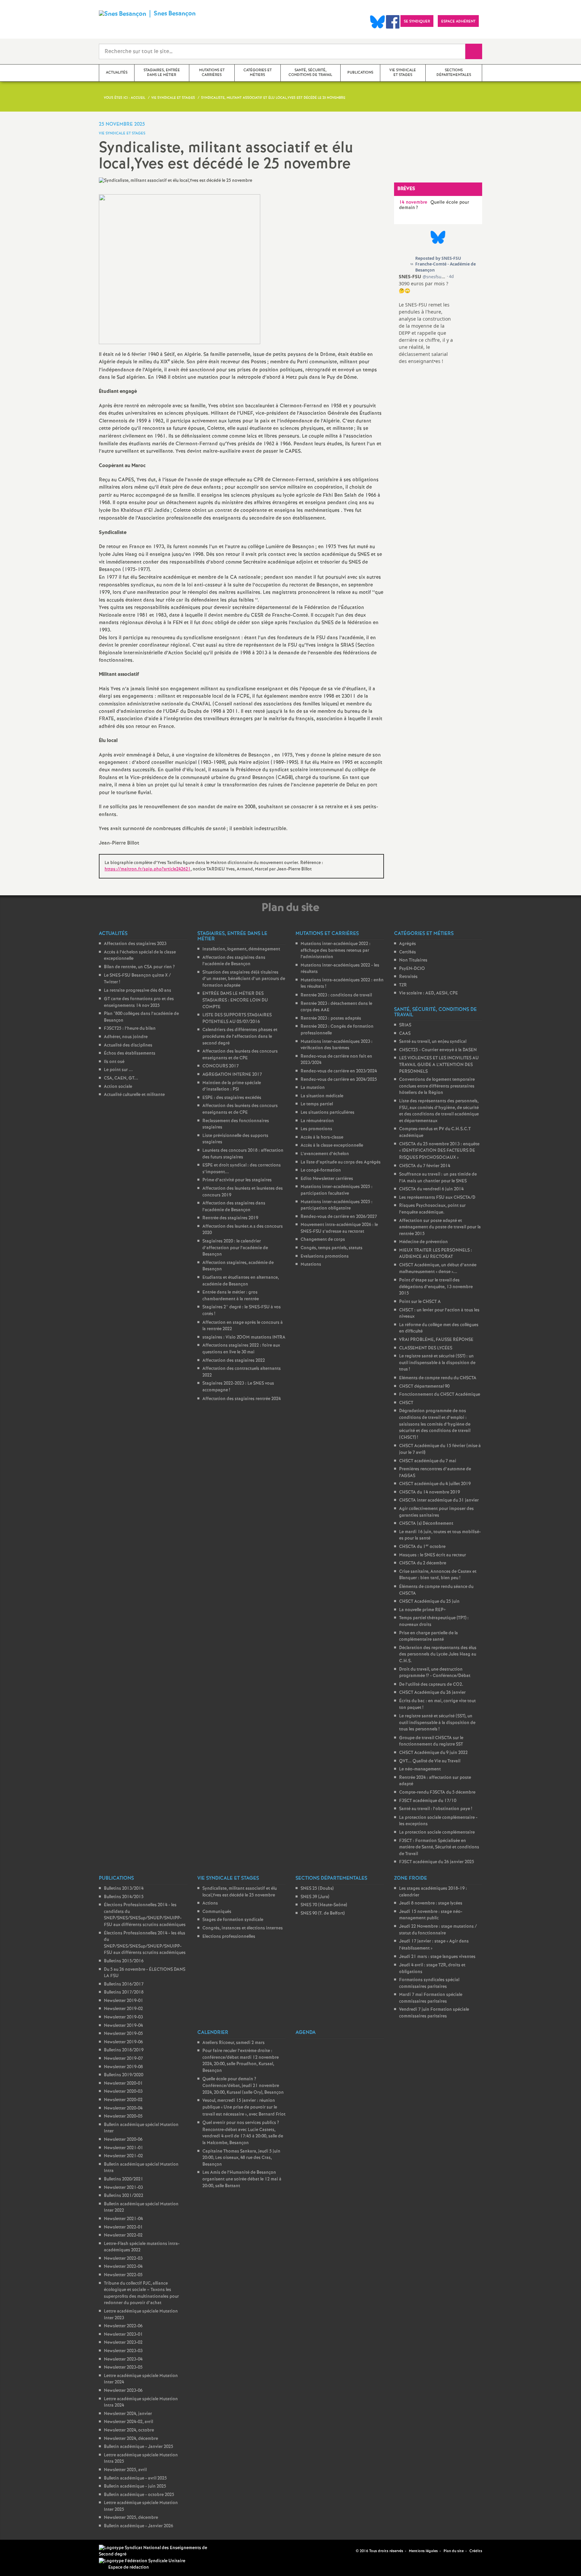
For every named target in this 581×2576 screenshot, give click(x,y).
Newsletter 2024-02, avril (128, 2422)
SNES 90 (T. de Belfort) (323, 1913)
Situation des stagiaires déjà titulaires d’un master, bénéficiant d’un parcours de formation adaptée (244, 979)
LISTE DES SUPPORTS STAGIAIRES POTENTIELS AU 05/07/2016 (237, 1018)
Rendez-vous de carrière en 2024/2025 (339, 1080)
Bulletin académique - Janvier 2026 (139, 2526)
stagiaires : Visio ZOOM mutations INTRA (244, 1337)
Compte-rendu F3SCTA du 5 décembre (437, 1792)
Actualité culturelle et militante (134, 1095)
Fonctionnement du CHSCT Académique (440, 1395)
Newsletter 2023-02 (123, 2343)
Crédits (476, 2551)
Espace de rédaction (129, 2567)
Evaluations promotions (325, 1256)
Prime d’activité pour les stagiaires (237, 1180)
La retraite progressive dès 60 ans (138, 991)
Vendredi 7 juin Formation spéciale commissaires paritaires (434, 2013)
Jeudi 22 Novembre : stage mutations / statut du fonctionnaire (438, 1930)
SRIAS (405, 1025)
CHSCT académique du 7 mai (428, 1461)
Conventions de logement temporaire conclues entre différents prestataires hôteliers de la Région (437, 1086)
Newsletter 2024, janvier (128, 2414)
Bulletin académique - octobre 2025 (139, 2495)
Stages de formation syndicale (233, 1920)
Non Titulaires (413, 960)
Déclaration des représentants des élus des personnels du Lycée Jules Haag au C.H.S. (438, 1654)
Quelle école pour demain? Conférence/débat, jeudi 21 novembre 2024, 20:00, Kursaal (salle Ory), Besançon (243, 2086)
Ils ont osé (114, 1062)
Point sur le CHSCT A (420, 1302)
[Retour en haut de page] (25, 2551)
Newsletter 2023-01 (123, 2335)
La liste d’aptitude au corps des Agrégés (341, 1162)
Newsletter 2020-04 (123, 2108)
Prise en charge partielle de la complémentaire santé (429, 1637)
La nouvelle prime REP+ (422, 1610)
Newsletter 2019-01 (124, 2001)
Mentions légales (423, 2551)
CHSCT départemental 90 (424, 1386)
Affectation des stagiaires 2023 (135, 944)
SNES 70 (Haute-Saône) (324, 1905)
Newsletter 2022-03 (123, 2259)
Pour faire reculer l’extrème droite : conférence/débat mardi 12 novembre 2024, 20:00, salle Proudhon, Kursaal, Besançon (241, 2061)
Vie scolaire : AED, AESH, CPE (429, 993)
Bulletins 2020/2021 (124, 2179)
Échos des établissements (130, 1053)
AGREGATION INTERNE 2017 (232, 1075)
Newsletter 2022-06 (123, 2326)
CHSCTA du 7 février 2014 (425, 1166)
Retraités (408, 977)
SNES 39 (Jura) (315, 1897)
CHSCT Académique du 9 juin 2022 (433, 1753)
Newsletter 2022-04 (123, 2267)
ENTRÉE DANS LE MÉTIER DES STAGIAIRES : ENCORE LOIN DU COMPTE (235, 1000)
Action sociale (118, 1087)
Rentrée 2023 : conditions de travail (336, 995)
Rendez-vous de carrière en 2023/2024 (339, 1071)
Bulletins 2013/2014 (124, 1889)
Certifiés (408, 952)
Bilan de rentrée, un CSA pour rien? (139, 967)
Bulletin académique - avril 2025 (135, 2478)
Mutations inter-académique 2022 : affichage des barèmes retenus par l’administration (336, 950)
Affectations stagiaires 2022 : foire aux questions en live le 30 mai (241, 1349)
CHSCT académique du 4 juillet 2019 (435, 1484)
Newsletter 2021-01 (124, 2148)
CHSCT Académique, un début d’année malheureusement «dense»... (438, 1269)
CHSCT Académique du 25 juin (429, 1602)
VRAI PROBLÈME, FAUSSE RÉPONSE (436, 1340)
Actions (210, 1903)
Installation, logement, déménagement (241, 949)
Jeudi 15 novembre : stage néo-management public (431, 1915)
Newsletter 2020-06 (123, 2140)
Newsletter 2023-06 (123, 2391)
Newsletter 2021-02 (123, 2156)
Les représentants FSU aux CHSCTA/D (437, 1198)
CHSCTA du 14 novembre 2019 (430, 1492)
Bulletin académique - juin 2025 (135, 2486)
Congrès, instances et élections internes (243, 1928)
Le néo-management (420, 1769)
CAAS (405, 1034)
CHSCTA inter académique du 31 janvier (439, 1500)
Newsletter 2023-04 (123, 2359)
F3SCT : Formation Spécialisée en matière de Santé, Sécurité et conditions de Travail (439, 1847)
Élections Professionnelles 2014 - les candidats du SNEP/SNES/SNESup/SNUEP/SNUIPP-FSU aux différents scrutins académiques (145, 1915)
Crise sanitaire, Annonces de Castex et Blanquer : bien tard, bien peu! (438, 1575)
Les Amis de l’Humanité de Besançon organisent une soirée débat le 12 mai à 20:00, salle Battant (242, 2179)
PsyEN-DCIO (412, 969)
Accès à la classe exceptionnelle (332, 1146)
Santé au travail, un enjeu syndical (433, 1042)
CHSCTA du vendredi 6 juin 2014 (431, 1189)
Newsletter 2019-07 (123, 2059)
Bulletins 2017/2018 (124, 1992)
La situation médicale (322, 1096)
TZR (403, 985)
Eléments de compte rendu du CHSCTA (438, 1378)
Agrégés (408, 944)
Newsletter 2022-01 (123, 2227)
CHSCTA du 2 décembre (423, 1563)
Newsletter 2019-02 (123, 2009)
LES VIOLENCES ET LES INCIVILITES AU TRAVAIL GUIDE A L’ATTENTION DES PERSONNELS (439, 1065)
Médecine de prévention (423, 1242)
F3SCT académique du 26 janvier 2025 (437, 1862)
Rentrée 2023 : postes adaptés (331, 1018)
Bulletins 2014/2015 (124, 1897)
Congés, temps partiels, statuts (332, 1248)
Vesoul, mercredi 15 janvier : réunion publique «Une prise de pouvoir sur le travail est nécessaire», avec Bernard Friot (244, 2107)
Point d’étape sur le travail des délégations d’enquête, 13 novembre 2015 (436, 1287)
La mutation (313, 1088)
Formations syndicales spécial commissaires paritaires (429, 1983)
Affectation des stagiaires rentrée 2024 (242, 1399)
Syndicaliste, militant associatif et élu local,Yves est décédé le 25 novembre (240, 1892)
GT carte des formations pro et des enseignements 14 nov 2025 (139, 1002)
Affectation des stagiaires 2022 (234, 1361)
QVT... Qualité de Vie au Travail (430, 1761)
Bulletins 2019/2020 (124, 2075)
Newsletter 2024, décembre (131, 2439)
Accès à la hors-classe (322, 1137)
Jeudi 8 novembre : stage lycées (431, 1903)
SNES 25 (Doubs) (317, 1889)
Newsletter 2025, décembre (131, 2518)
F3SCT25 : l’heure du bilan (130, 1029)
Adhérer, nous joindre (126, 1037)
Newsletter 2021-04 (123, 2219)
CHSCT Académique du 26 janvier (432, 1693)
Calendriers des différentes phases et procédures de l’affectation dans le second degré (240, 1036)
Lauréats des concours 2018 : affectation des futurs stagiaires (243, 1154)
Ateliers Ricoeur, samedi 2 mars (234, 2043)
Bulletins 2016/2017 (124, 1984)
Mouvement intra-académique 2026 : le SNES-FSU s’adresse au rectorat (339, 1228)
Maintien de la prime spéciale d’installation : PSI (232, 1086)
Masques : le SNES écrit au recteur (433, 1555)
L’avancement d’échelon (325, 1154)
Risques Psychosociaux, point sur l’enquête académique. (432, 1209)
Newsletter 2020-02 (123, 2100)
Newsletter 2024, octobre (129, 2430)
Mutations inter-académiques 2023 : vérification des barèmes (337, 1045)
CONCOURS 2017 (221, 1066)
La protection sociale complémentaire (437, 1832)
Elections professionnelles (229, 1937)
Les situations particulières (327, 1113)
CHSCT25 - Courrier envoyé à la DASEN (438, 1050)
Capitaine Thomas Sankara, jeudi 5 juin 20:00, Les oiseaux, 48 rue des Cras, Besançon (241, 2158)
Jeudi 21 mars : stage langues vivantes (437, 1957)
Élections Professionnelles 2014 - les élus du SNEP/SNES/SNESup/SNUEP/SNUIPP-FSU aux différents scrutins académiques (145, 1943)
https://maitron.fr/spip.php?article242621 (148, 869)
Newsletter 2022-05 (123, 2275)
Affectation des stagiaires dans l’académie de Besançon (234, 961)
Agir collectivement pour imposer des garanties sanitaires (436, 1512)
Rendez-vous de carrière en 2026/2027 (339, 1217)
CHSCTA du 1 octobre (422, 1547)
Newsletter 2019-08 (123, 2067)
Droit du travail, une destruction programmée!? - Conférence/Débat (435, 1673)
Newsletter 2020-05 (123, 2116)
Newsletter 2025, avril (125, 2470)
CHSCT (406, 1403)
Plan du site (454, 2551)
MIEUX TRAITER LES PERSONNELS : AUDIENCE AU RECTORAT (436, 1254)
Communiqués (217, 1912)
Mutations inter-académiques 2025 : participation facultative (337, 1190)
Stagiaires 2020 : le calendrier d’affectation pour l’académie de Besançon (235, 1248)
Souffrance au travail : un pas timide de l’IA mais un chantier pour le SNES (438, 1178)
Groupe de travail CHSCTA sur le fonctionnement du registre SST (431, 1741)
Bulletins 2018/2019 (124, 2050)
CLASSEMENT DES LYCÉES (426, 1348)
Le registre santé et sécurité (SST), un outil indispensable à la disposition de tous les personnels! (437, 1723)
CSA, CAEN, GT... (121, 1078)
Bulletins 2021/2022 (124, 2196)
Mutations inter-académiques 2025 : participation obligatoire (337, 1205)
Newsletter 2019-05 (123, 2034)
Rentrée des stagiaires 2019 (230, 1218)
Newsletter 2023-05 (123, 2367)
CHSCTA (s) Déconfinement (426, 1524)
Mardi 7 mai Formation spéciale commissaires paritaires (431, 1998)
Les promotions (316, 1129)
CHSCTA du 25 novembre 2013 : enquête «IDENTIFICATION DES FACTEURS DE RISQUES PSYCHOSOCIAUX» (439, 1151)
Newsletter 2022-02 (123, 2235)
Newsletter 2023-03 (123, 2351)
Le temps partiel (317, 1104)
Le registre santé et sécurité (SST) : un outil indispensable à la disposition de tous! (437, 1363)
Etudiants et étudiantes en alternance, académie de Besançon (241, 1281)
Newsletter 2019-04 (123, 2026)
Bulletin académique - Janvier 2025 (139, 2447)
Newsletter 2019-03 (123, 2017)
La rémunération (317, 1121)
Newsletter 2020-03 (123, 2092)
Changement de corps (323, 1240)
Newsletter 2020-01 (123, 2083)
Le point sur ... (118, 1070)
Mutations (311, 1264)
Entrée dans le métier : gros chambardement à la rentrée (231, 1296)
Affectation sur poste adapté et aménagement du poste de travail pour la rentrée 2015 (440, 1227)
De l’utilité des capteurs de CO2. (431, 1685)
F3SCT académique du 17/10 (428, 1801)
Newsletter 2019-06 (123, 2042)
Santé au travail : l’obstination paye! (436, 1809)
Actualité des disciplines (128, 1045)
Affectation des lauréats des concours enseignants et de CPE (240, 1055)
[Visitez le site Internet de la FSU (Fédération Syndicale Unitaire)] (142, 2561)
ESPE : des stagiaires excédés (232, 1098)
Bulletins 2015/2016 (124, 1961)
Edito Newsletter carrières (327, 1179)
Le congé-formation (321, 1170)
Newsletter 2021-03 (123, 2188)
